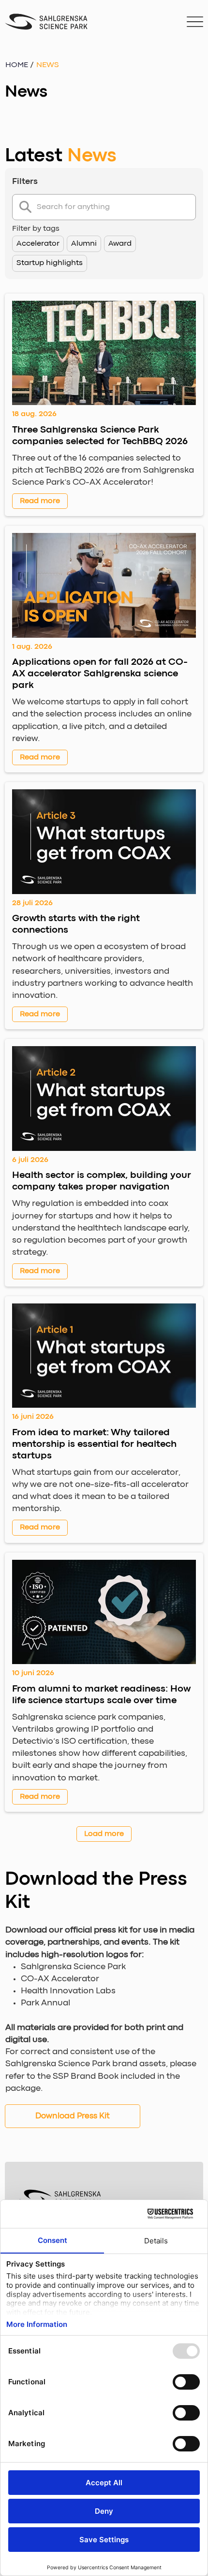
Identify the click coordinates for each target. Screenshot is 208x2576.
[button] (47, 65)
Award (120, 244)
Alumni (84, 244)
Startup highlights (50, 263)
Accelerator (38, 244)
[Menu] (195, 22)
